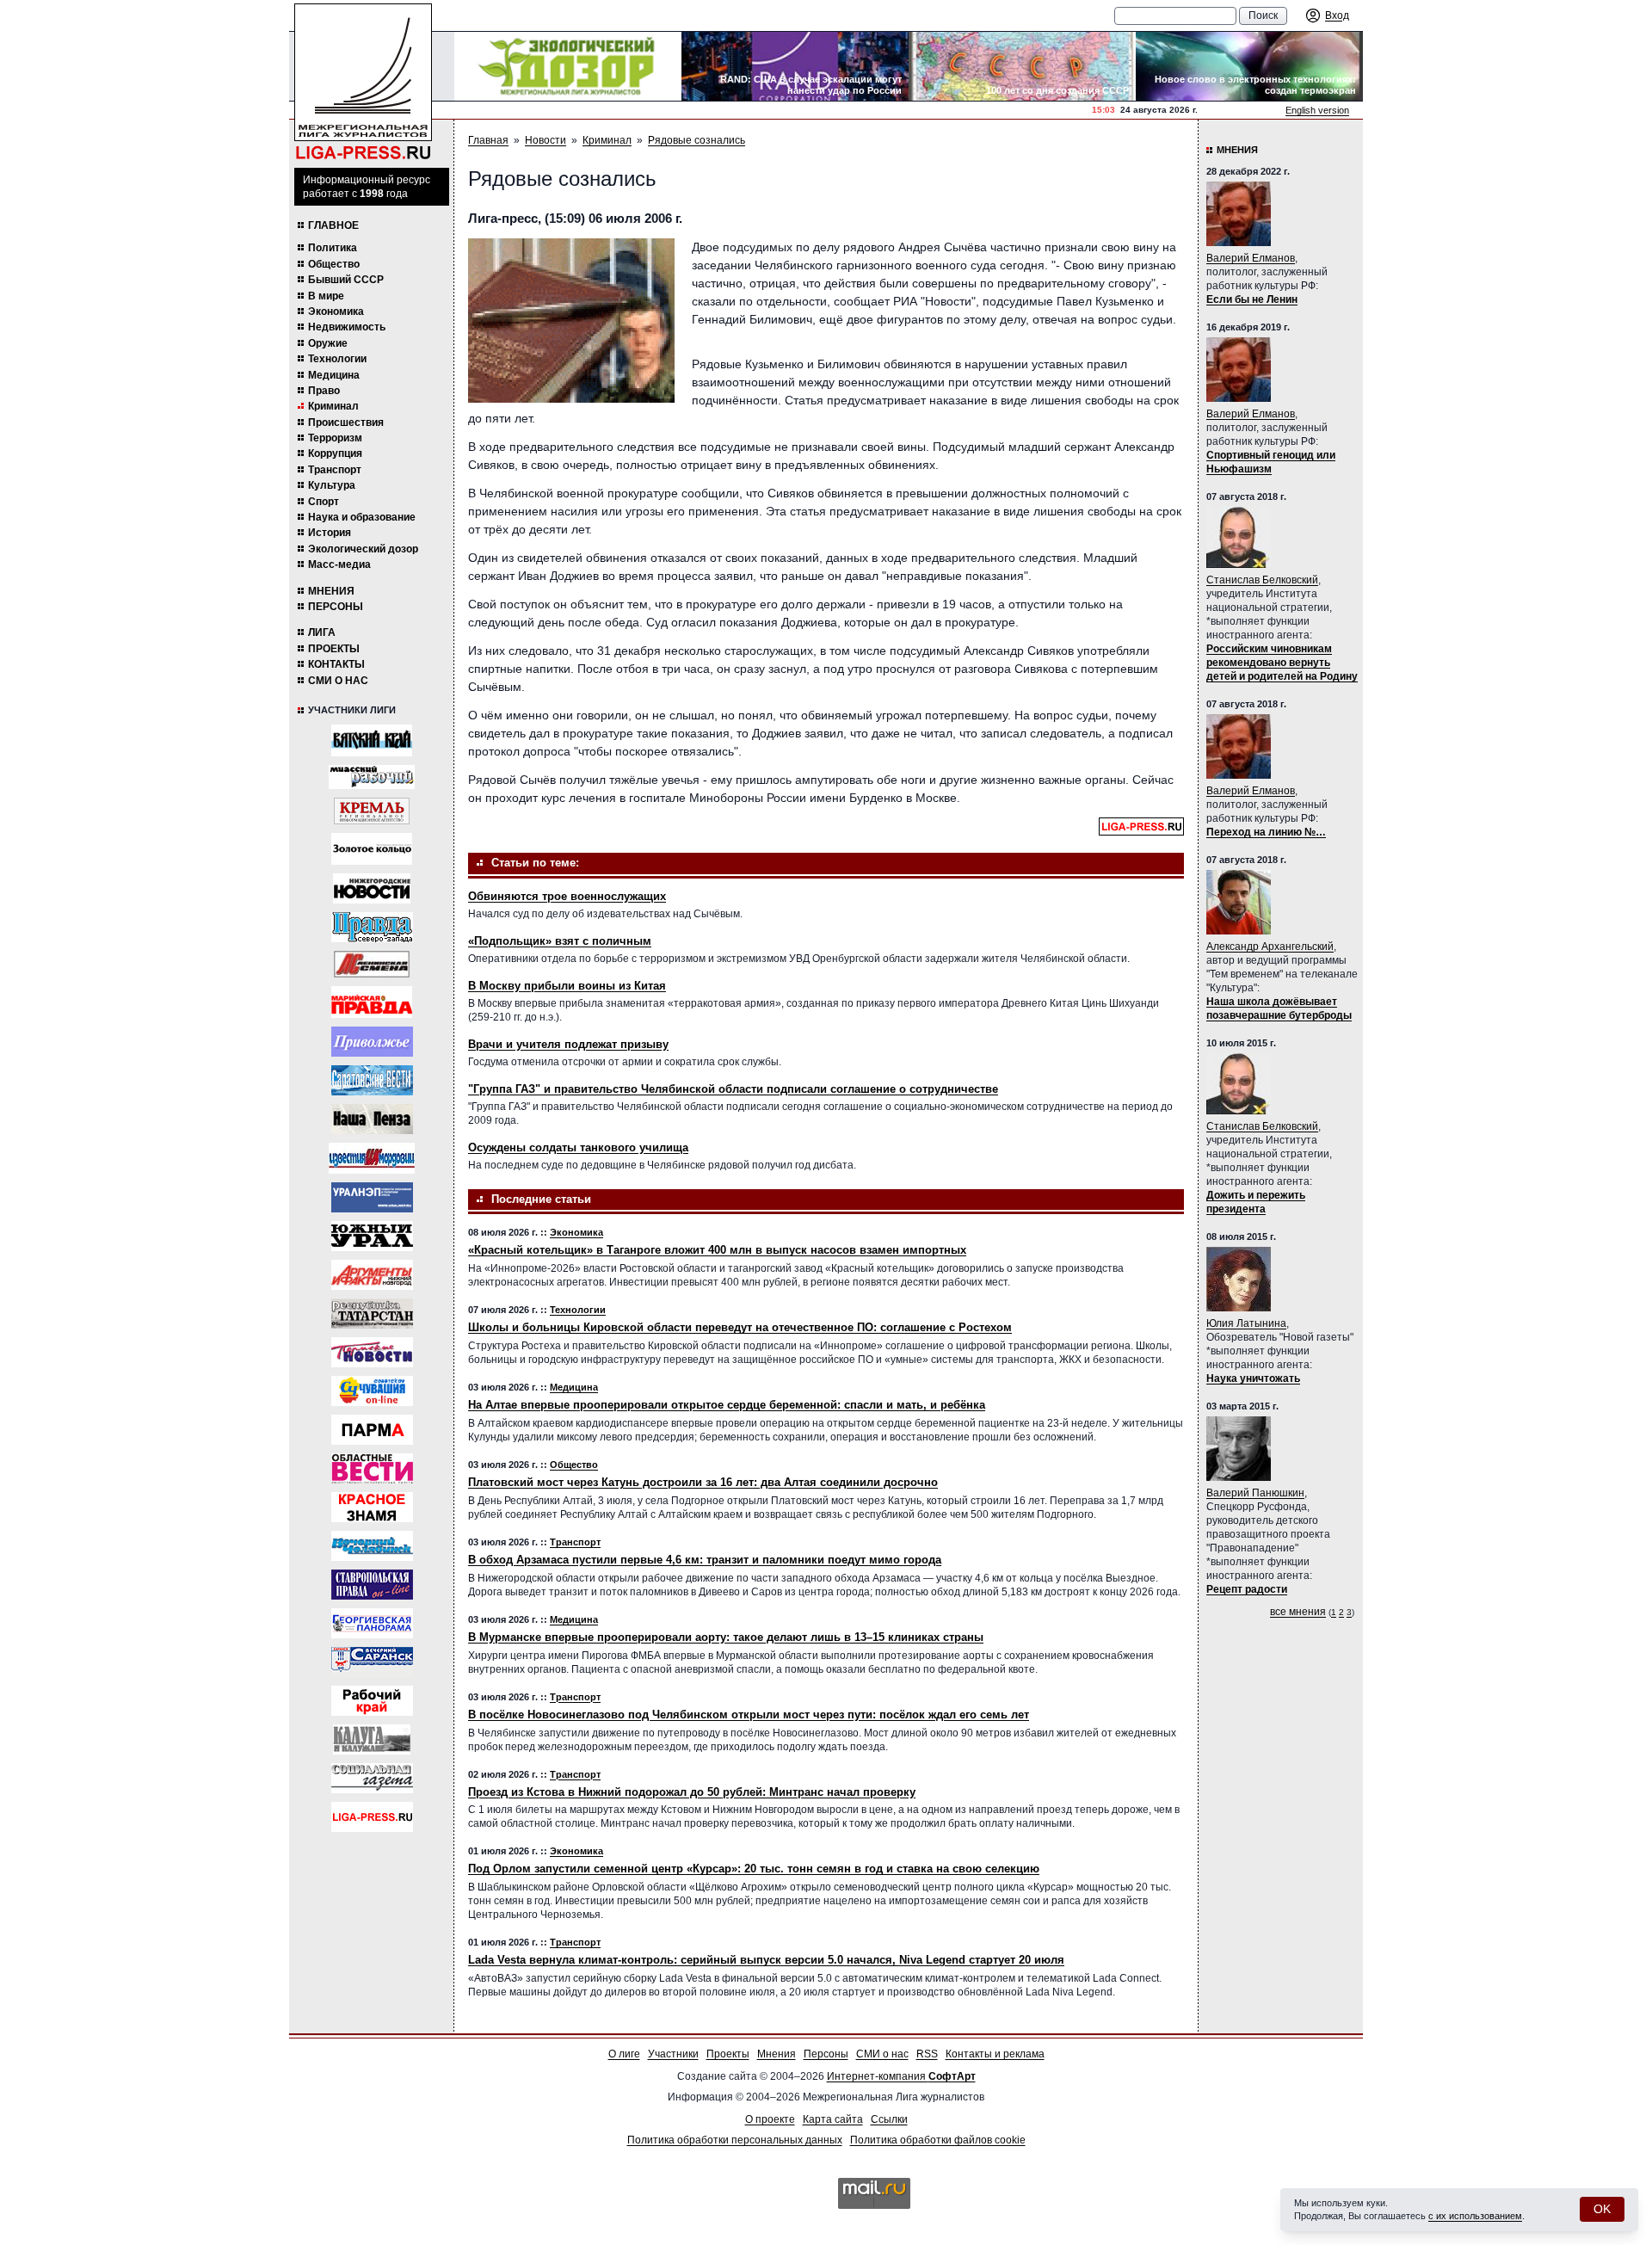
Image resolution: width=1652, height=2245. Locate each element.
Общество (334, 264)
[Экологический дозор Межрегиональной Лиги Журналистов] (568, 66)
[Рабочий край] (372, 1701)
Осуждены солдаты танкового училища (578, 1147)
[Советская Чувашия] (372, 1391)
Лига (322, 632)
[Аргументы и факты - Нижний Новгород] (372, 1275)
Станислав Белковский (1262, 580)
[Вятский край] (372, 740)
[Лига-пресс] (372, 1817)
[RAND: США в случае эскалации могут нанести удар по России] (795, 66)
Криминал (333, 406)
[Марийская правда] (372, 1002)
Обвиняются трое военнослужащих (567, 896)
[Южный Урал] (372, 1236)
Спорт (324, 502)
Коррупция (335, 453)
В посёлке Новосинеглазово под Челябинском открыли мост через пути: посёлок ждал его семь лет (749, 1715)
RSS (927, 2054)
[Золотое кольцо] (372, 849)
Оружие (328, 343)
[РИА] (372, 811)
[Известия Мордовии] (372, 1158)
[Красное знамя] (372, 1507)
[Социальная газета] (372, 1778)
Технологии (337, 359)
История (330, 533)
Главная (488, 140)
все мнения (1298, 1612)
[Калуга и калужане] (372, 1739)
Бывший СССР (346, 280)
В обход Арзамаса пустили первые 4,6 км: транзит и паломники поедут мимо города (705, 1560)
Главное (333, 225)
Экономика (336, 311)
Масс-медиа (339, 564)
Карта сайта (833, 2119)
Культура (332, 485)
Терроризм (335, 438)
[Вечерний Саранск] (372, 1662)
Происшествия (346, 422)
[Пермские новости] (372, 1352)
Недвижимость (347, 327)
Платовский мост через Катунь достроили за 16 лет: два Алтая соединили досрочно (703, 1482)
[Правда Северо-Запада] (372, 927)
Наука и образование (362, 517)
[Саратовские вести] (372, 1080)
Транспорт (335, 470)
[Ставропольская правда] (372, 1585)
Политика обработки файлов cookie (938, 2140)
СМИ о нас (338, 681)
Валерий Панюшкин (1255, 1493)
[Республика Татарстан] (372, 1314)
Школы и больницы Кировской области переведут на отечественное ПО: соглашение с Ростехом (740, 1327)
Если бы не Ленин (1252, 299)
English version (1317, 110)
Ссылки (889, 2119)
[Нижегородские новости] (372, 888)
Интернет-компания (901, 2076)
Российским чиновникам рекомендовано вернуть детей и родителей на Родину (1282, 663)
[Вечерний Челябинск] (372, 1546)
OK (1602, 2209)
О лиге (624, 2054)
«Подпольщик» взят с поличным (560, 941)
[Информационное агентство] (372, 1042)
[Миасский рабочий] (372, 777)
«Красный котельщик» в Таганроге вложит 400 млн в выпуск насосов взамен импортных (717, 1250)
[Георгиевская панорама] (372, 1623)
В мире (326, 296)
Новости (546, 140)
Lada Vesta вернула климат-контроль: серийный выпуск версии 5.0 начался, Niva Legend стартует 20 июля (766, 1960)
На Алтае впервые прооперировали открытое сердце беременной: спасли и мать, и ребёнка (727, 1405)
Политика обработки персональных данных (735, 2140)
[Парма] (372, 1430)
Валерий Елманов (1251, 258)
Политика (333, 248)
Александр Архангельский (1270, 947)
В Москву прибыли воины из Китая (567, 986)
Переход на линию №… (1266, 832)
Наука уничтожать (1253, 1378)
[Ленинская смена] (372, 964)
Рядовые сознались (697, 140)
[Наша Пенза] (372, 1119)
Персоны (336, 607)
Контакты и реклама (995, 2054)
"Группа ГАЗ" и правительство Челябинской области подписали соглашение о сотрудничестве (733, 1089)
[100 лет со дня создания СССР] (1022, 66)
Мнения (331, 591)
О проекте (770, 2119)
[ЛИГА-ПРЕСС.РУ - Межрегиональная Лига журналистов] (363, 82)
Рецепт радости (1247, 1589)
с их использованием (1475, 2216)
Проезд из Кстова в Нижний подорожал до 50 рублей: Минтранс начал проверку (692, 1792)
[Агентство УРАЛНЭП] (372, 1197)
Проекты (334, 649)
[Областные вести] (372, 1468)
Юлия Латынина (1246, 1323)
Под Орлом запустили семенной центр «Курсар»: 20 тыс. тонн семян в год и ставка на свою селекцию (754, 1869)
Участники (673, 2054)
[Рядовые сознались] (571, 321)
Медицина (334, 375)
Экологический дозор (363, 549)
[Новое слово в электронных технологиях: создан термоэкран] (1249, 66)
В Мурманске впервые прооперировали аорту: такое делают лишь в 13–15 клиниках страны (726, 1637)
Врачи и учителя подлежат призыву (568, 1044)
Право (324, 391)
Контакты (336, 664)
